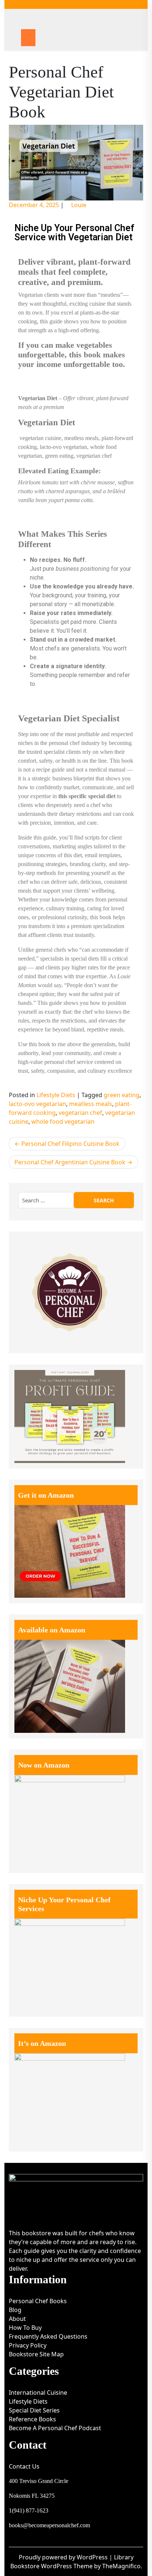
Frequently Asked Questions (48, 2336)
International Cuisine (38, 2393)
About (17, 2319)
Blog (15, 2310)
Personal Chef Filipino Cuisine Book (70, 1144)
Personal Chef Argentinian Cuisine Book (70, 1162)
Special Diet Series (34, 2410)
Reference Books (32, 2419)
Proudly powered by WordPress (64, 2557)
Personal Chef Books (38, 2301)
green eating (122, 1095)
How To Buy (25, 2328)
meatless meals (91, 1104)
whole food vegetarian (63, 1122)
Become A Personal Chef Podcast (55, 2428)
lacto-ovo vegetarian (37, 1104)
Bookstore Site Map (36, 2354)
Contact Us (24, 2466)
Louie (79, 205)
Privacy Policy (28, 2345)
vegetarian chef (80, 1113)
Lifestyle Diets (56, 1095)
